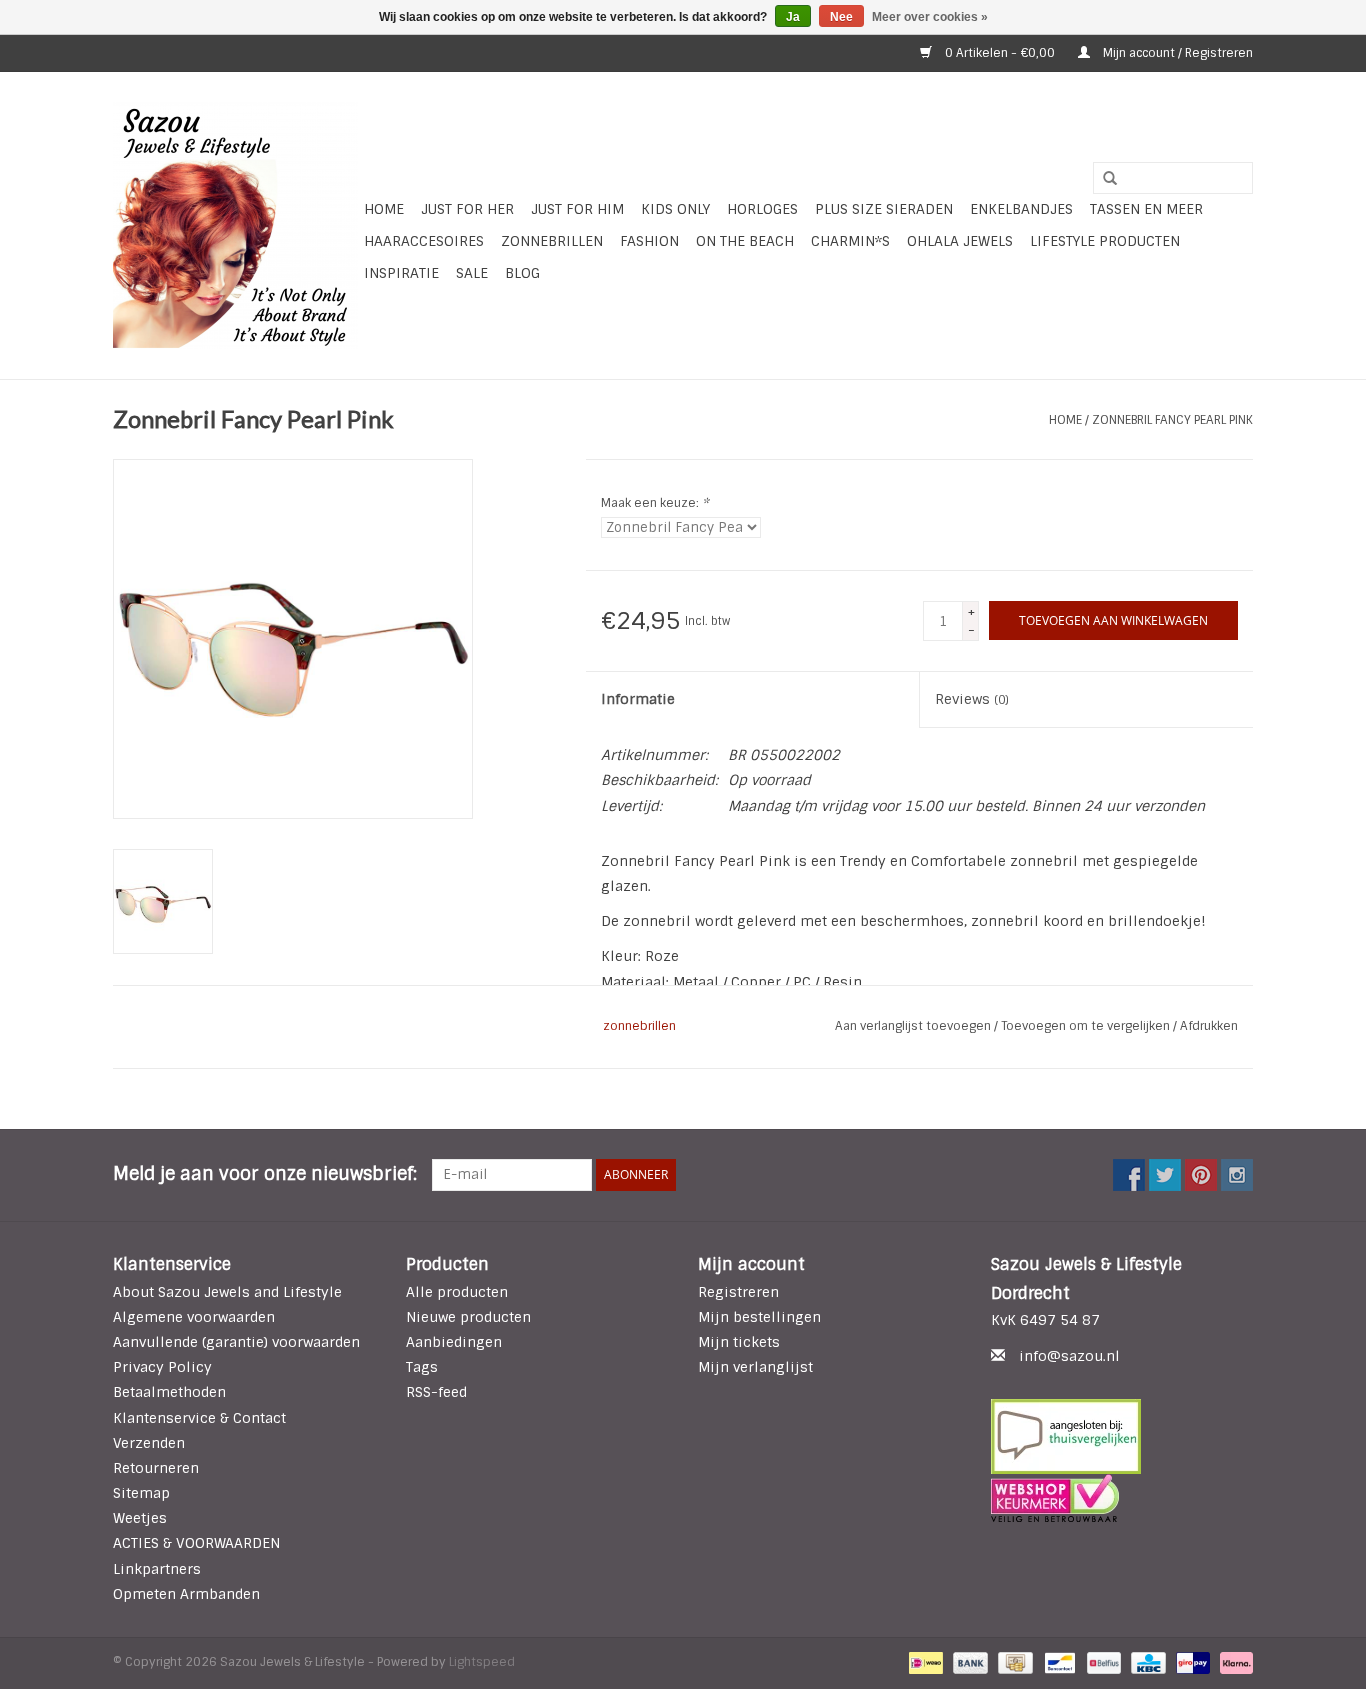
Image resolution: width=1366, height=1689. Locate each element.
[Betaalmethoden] (924, 1662)
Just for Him (577, 209)
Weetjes (140, 1518)
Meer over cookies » (930, 17)
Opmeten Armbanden (186, 1594)
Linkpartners (157, 1569)
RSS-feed (436, 1392)
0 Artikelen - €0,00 (1000, 53)
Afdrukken (1209, 1026)
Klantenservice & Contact (199, 1418)
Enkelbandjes (1021, 209)
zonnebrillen (639, 1026)
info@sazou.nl (1069, 1356)
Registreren (738, 1292)
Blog (522, 273)
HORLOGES (762, 209)
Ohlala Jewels (960, 241)
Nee (841, 17)
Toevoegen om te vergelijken (1087, 1026)
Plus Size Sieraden (884, 209)
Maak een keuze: (655, 503)
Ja (793, 17)
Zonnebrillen (552, 241)
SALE (472, 273)
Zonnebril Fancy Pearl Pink (1172, 420)
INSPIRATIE (401, 273)
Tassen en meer (1146, 209)
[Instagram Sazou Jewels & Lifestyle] (1237, 1175)
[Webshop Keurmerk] (1122, 1498)
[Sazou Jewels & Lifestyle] (235, 225)
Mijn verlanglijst (755, 1367)
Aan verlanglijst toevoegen (914, 1026)
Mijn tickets (739, 1342)
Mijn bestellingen (759, 1317)
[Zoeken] (1103, 179)
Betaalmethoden (169, 1392)
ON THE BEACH (745, 241)
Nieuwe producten (468, 1317)
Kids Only (675, 209)
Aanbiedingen (454, 1342)
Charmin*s (850, 241)
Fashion (649, 241)
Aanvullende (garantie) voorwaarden (236, 1342)
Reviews (972, 699)
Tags (422, 1367)
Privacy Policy (162, 1367)
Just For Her (467, 209)
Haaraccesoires (424, 241)
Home (384, 209)
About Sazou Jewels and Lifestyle (227, 1292)
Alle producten (457, 1292)
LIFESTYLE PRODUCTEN (1105, 241)
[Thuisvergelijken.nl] (1122, 1436)
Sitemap (141, 1493)
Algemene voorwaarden (194, 1317)
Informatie (638, 699)
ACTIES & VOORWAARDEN (196, 1543)
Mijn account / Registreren (1176, 53)
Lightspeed (482, 1662)
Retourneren (156, 1468)
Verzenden (149, 1443)
